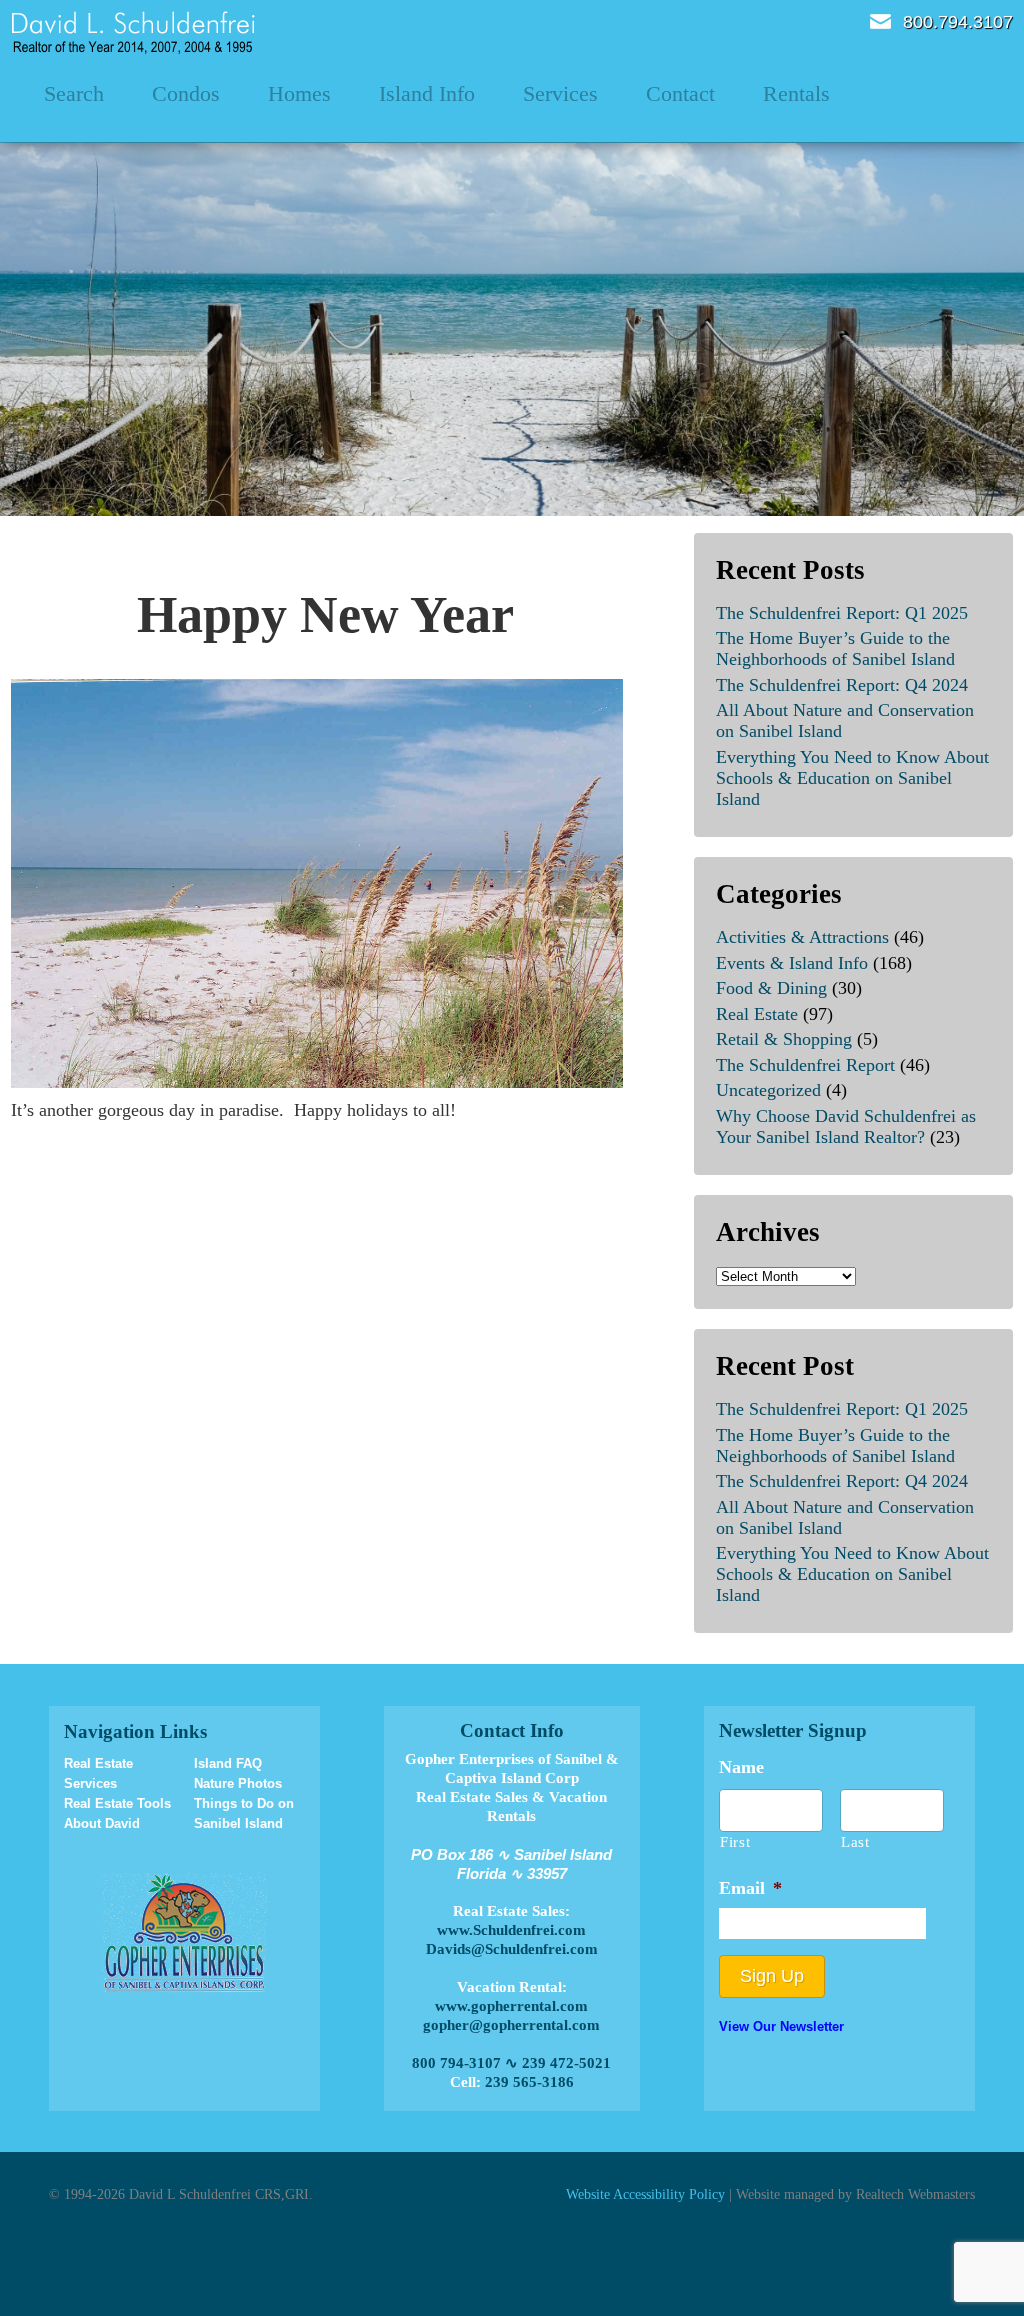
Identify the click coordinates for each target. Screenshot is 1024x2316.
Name (741, 1767)
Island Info (427, 93)
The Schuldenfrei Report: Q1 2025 (842, 613)
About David (102, 1823)
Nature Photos (238, 1783)
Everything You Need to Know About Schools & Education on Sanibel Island (852, 778)
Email (880, 21)
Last (855, 1842)
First (735, 1842)
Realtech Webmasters (915, 2194)
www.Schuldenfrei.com (511, 1930)
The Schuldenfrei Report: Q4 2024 (842, 685)
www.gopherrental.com (511, 2006)
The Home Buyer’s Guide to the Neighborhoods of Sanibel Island (835, 648)
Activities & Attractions (802, 937)
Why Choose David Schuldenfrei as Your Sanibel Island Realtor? (846, 1126)
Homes (299, 93)
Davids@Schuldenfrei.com (512, 1949)
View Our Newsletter (781, 2026)
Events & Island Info (792, 963)
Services (560, 93)
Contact (680, 93)
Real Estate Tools (117, 1803)
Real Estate (757, 1014)
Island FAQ (228, 1763)
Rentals (796, 93)
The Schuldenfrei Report (805, 1065)
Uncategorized (768, 1090)
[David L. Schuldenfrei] (133, 31)
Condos (186, 93)
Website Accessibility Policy (645, 2194)
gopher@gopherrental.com (511, 2025)
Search (74, 93)
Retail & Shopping (784, 1039)
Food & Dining (771, 988)
